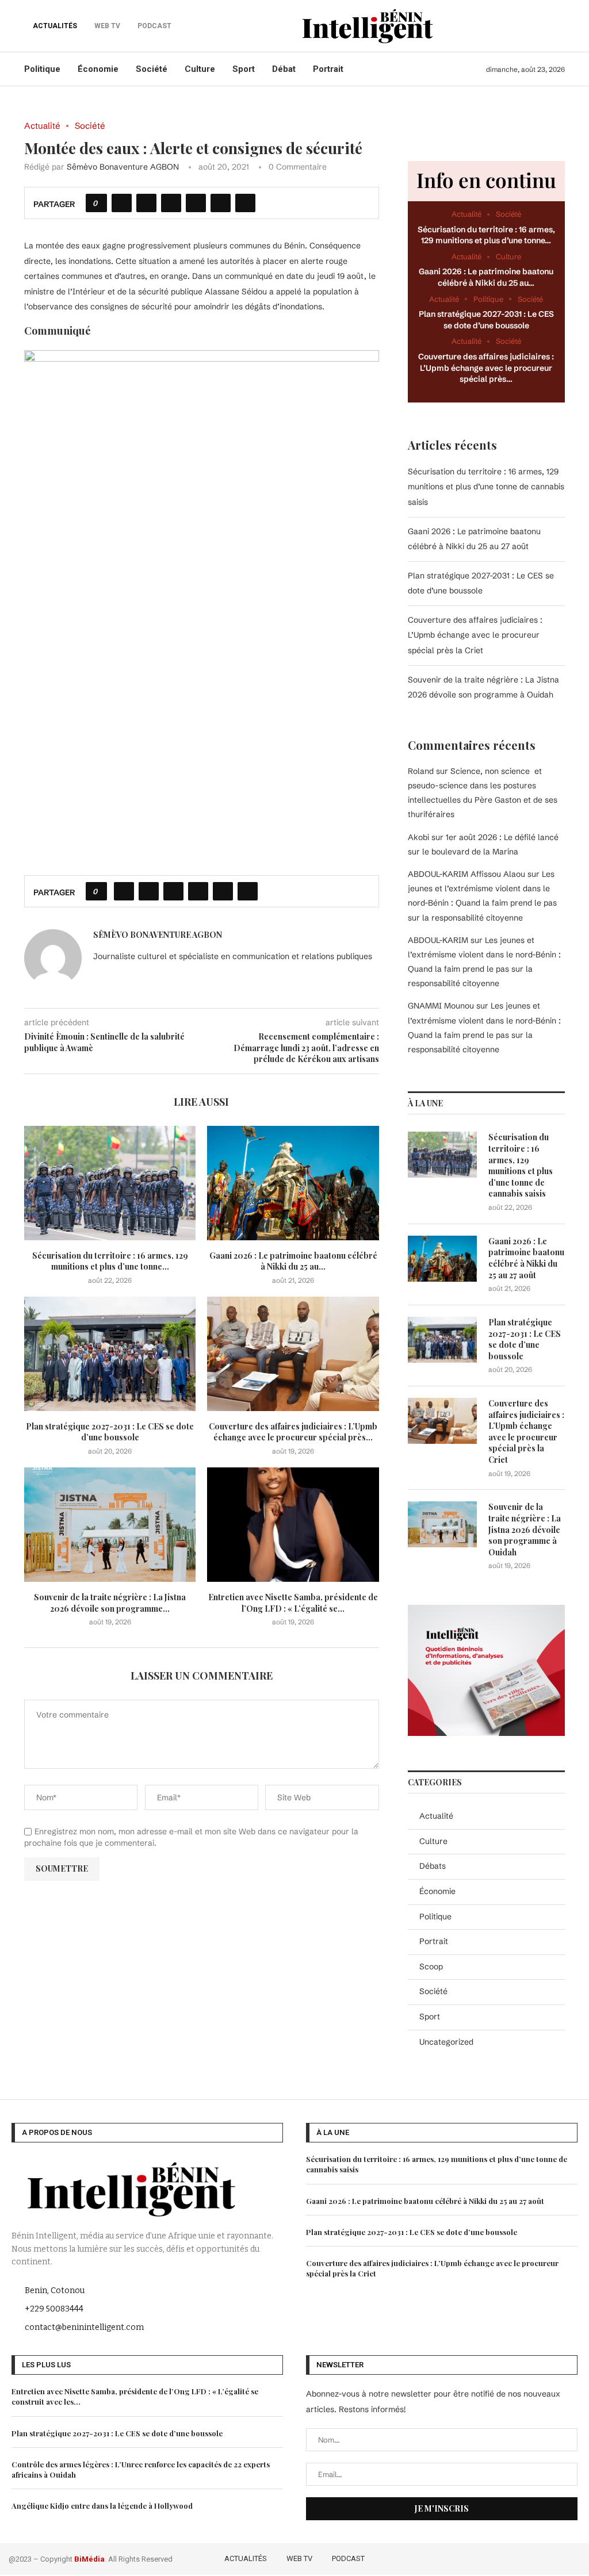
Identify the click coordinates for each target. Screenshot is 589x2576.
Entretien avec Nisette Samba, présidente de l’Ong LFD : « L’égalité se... (293, 1603)
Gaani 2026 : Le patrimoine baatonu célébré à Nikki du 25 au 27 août (526, 1258)
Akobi (418, 837)
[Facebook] (508, 2557)
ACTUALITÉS (55, 26)
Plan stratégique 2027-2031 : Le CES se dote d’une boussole (110, 1432)
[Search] (559, 26)
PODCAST (348, 2558)
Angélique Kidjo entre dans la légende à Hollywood (102, 2506)
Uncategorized (446, 2042)
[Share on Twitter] (146, 203)
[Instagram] (541, 2557)
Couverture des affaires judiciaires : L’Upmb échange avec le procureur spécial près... (293, 1432)
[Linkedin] (558, 2557)
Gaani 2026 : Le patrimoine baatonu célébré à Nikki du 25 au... (293, 1261)
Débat (284, 69)
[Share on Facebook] (122, 203)
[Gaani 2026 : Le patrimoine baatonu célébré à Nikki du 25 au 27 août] (293, 1183)
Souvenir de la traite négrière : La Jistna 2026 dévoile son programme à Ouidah (525, 1529)
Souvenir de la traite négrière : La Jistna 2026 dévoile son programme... (110, 1603)
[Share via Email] (245, 203)
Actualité (436, 1816)
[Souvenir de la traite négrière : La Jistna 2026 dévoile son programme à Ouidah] (110, 1525)
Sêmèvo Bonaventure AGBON (123, 167)
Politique (42, 69)
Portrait (328, 69)
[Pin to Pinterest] (171, 203)
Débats (433, 1866)
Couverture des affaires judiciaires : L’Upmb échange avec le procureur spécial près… (486, 368)
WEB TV (299, 2558)
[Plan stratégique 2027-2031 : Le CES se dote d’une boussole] (110, 1354)
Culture (200, 69)
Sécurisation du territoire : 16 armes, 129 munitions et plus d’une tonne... (110, 1261)
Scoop (431, 1966)
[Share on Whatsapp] (196, 203)
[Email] (573, 2557)
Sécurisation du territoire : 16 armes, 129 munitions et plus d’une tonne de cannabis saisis (486, 487)
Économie (98, 69)
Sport (244, 69)
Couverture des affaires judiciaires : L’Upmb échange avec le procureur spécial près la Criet (475, 635)
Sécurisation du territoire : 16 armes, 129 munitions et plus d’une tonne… (486, 235)
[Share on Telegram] (221, 203)
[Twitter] (524, 2557)
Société (152, 69)
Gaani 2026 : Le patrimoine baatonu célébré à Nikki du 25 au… (486, 277)
